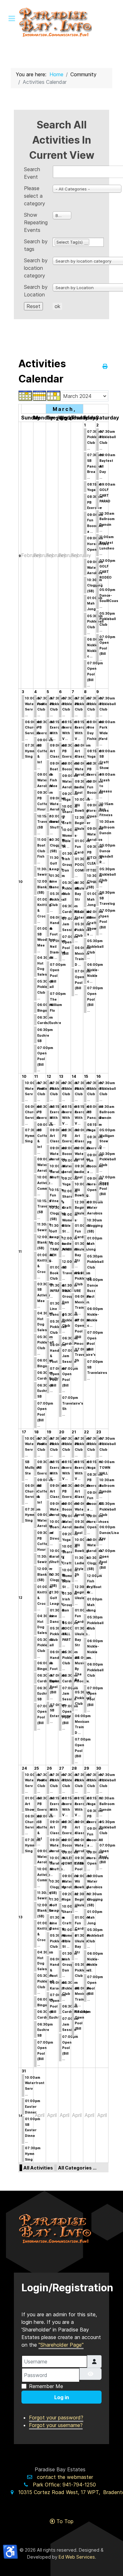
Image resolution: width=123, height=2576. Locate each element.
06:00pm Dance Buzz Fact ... (95, 1291)
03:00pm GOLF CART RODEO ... (107, 572)
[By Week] (40, 395)
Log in (62, 2397)
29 (86, 1768)
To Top (64, 2521)
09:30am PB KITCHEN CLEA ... (95, 858)
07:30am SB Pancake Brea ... (95, 466)
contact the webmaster (65, 2477)
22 (86, 1432)
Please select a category (35, 196)
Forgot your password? (56, 2418)
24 (24, 1768)
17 (24, 1432)
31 (24, 2071)
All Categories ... (77, 2168)
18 (36, 1432)
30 (99, 1768)
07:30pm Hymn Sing (33, 751)
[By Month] (26, 395)
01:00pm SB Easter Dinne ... (32, 2130)
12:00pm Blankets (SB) (45, 887)
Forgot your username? (56, 2425)
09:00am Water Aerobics (95, 567)
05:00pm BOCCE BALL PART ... (70, 1634)
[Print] (105, 366)
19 (49, 1432)
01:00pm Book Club (57, 1273)
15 (86, 1076)
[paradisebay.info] (61, 22)
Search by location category (36, 268)
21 (74, 1432)
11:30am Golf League (57, 863)
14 (74, 1076)
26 (49, 1768)
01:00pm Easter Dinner (32, 2106)
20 (62, 1432)
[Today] (54, 395)
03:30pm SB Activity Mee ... (45, 1295)
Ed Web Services (77, 2557)
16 (98, 1076)
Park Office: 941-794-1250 (64, 2485)
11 (20, 1251)
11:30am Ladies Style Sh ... (82, 1569)
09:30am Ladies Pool (82, 787)
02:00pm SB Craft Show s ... (95, 923)
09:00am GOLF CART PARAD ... (107, 496)
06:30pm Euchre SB (45, 1035)
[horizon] (61, 2229)
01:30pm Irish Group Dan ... (70, 865)
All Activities (38, 2168)
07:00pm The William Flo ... (58, 1005)
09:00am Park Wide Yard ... (107, 733)
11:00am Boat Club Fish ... (44, 851)
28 (74, 1768)
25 (36, 1768)
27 (61, 1768)
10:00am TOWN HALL (107, 1467)
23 (99, 1432)
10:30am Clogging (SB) (95, 585)
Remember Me (46, 2386)
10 (21, 882)
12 (49, 1076)
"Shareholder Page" (61, 2345)
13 (61, 1076)
